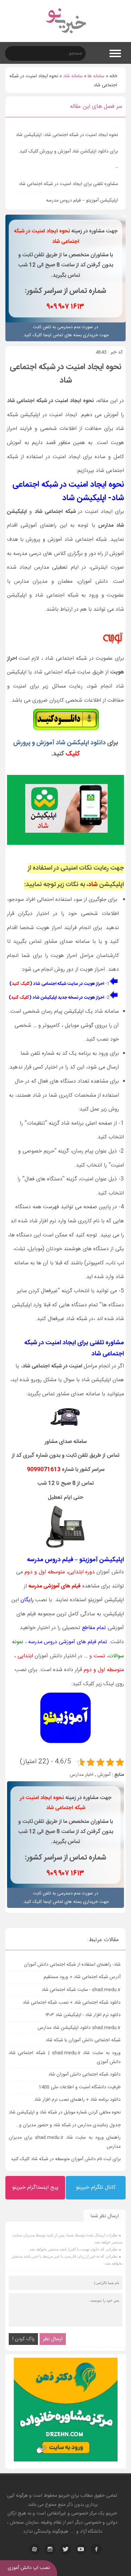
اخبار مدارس (82, 1775)
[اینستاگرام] (50, 2549)
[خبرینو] (66, 38)
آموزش (104, 1775)
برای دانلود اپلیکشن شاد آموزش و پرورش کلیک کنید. (68, 151)
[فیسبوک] (96, 2549)
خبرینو (64, 2496)
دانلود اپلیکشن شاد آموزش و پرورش (60, 743)
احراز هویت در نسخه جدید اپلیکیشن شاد (68, 998)
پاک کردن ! (23, 2339)
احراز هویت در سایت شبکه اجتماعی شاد (69, 984)
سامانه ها (96, 76)
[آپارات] (35, 2549)
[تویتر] (65, 2549)
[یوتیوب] (81, 2549)
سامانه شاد (73, 76)
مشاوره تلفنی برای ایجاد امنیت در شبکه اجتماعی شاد (68, 184)
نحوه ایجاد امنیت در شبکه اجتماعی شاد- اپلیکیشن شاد (67, 135)
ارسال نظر (53, 2339)
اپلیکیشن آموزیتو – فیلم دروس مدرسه (82, 201)
